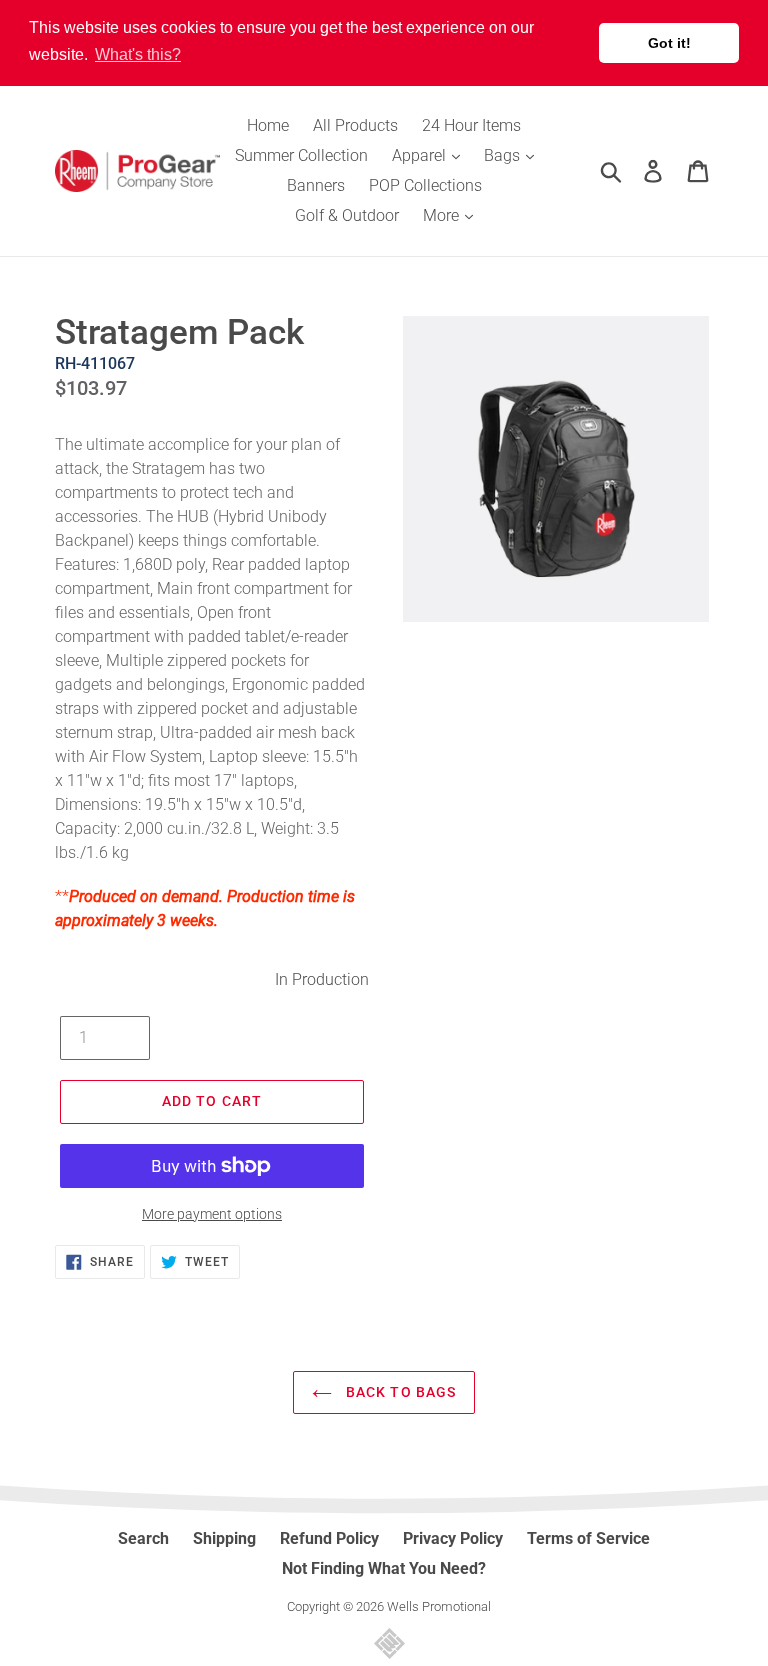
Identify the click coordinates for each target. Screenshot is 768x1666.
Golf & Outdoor (347, 215)
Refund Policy (329, 1538)
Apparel (421, 155)
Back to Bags (399, 1392)
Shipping (224, 1538)
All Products (355, 125)
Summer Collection (301, 155)
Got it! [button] (669, 43)
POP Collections (425, 185)
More (443, 215)
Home (268, 125)
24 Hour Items (471, 125)
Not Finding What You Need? (384, 1568)
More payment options (212, 1214)
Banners (316, 185)
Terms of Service (588, 1538)
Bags (504, 155)
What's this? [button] (138, 54)
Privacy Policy (453, 1538)
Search (143, 1538)
